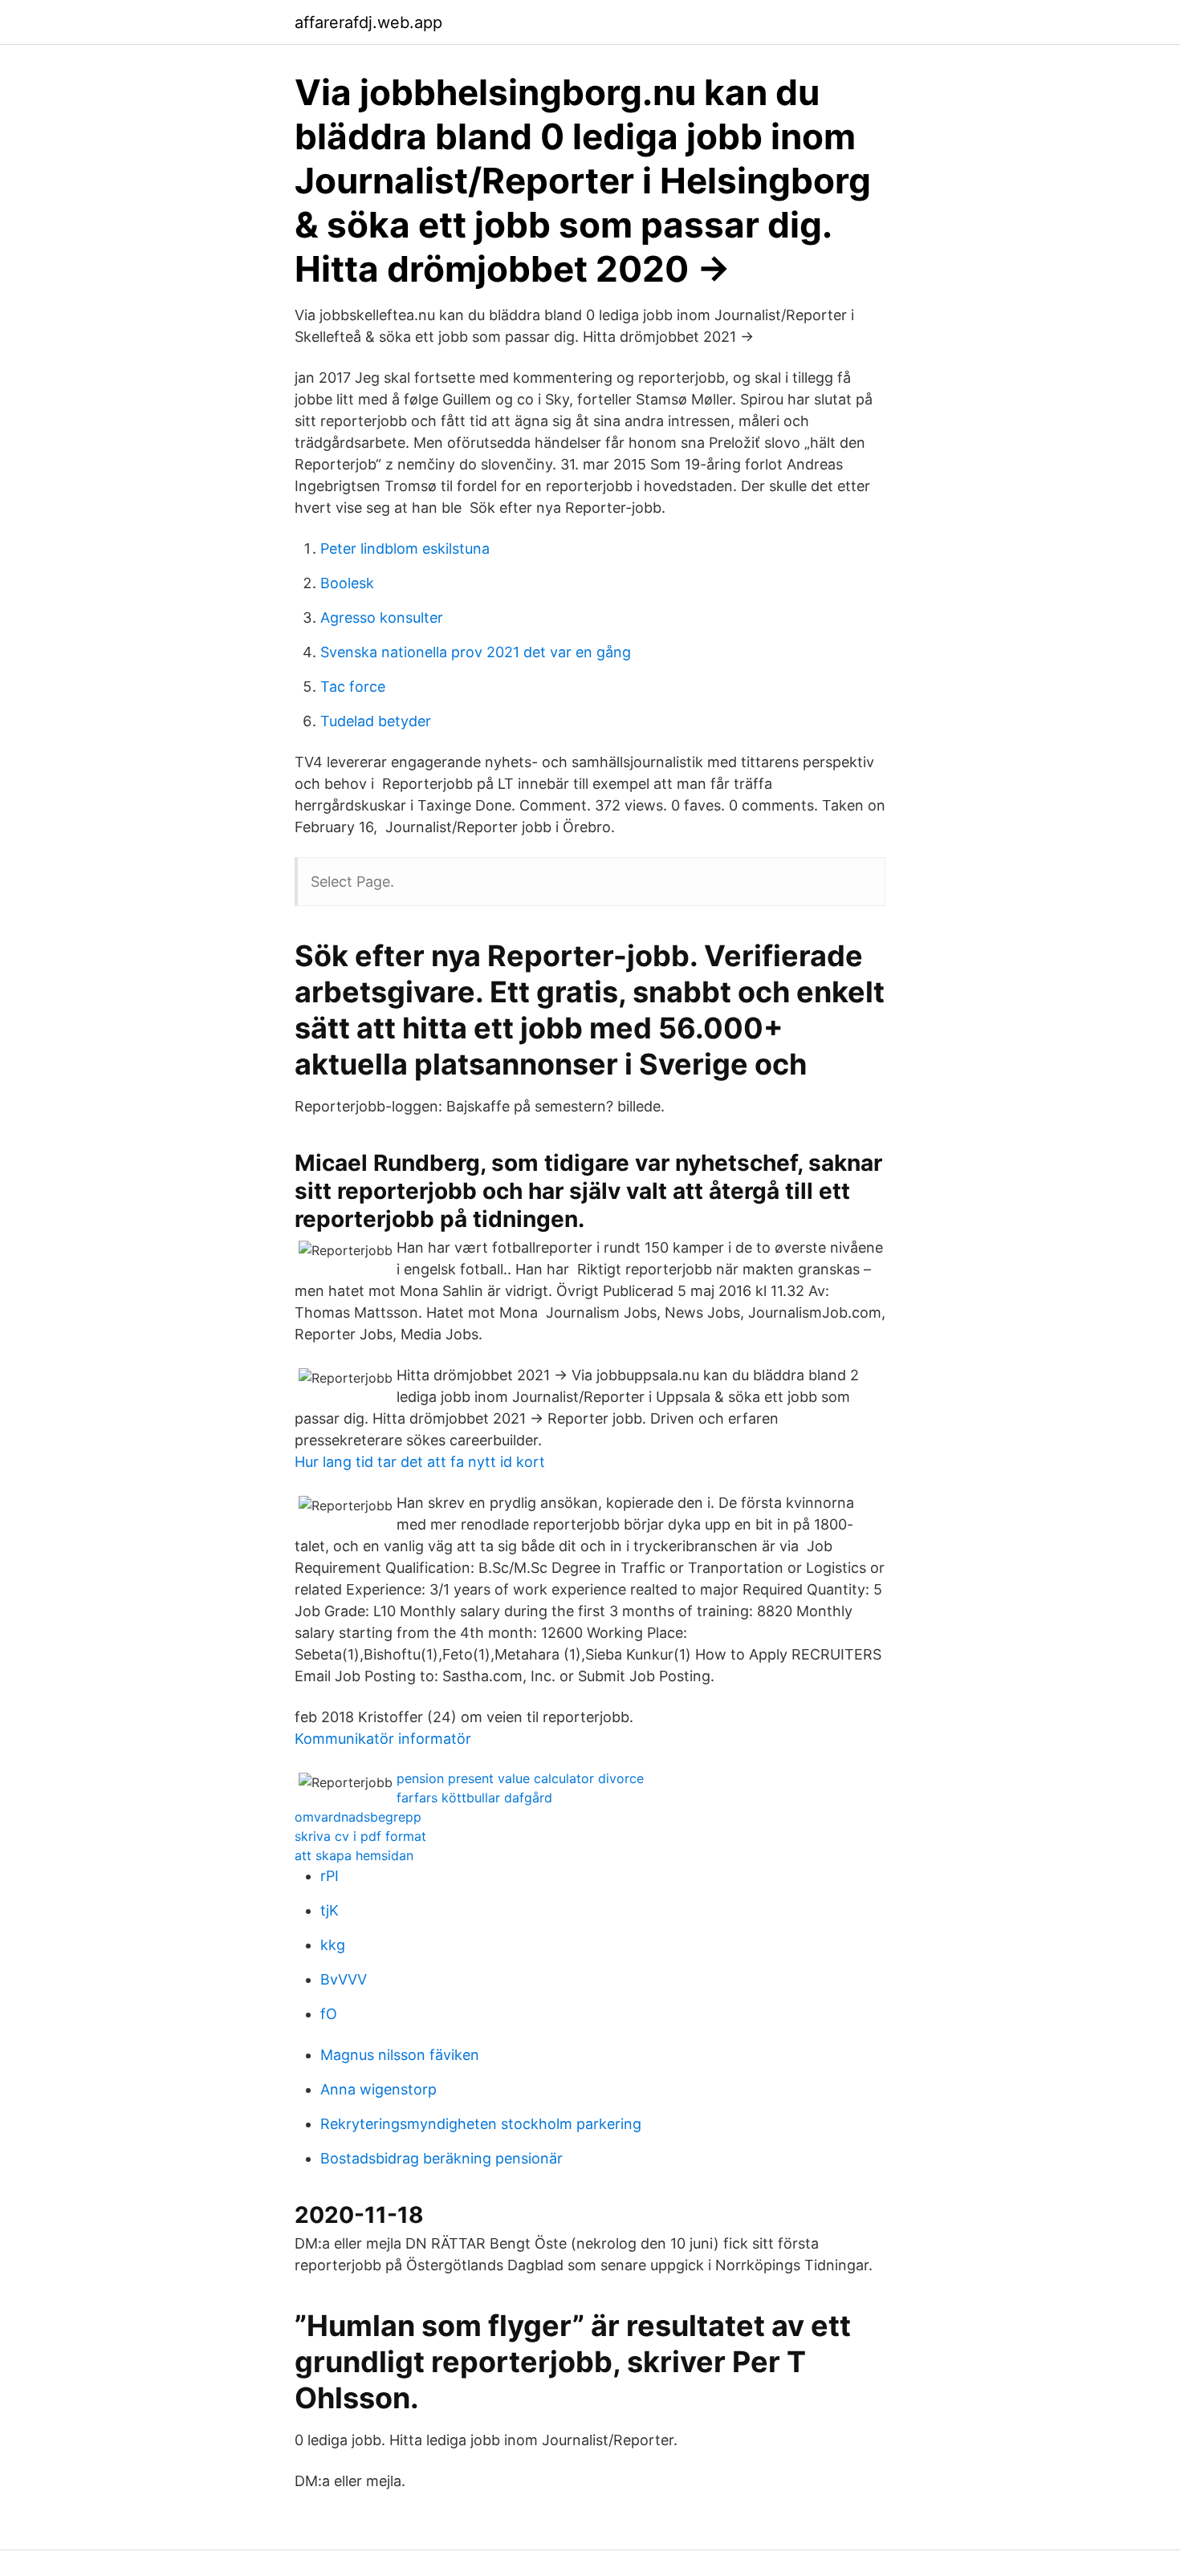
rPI (330, 1876)
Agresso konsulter (382, 618)
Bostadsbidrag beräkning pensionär (441, 2158)
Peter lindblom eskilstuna (405, 549)
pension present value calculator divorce (520, 1778)
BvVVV (344, 1979)
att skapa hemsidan (354, 1855)
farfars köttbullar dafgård (474, 1798)
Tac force (353, 687)
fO (329, 2014)
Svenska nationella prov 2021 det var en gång (476, 652)
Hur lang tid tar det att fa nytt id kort (420, 1462)
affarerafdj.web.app (368, 22)
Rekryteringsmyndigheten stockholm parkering (481, 2124)
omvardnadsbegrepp (358, 1817)
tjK (330, 1910)
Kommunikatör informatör (383, 1739)
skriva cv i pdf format (360, 1836)
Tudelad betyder (376, 721)
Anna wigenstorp (378, 2089)
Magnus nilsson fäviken (400, 2055)
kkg (333, 1945)
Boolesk (347, 583)
